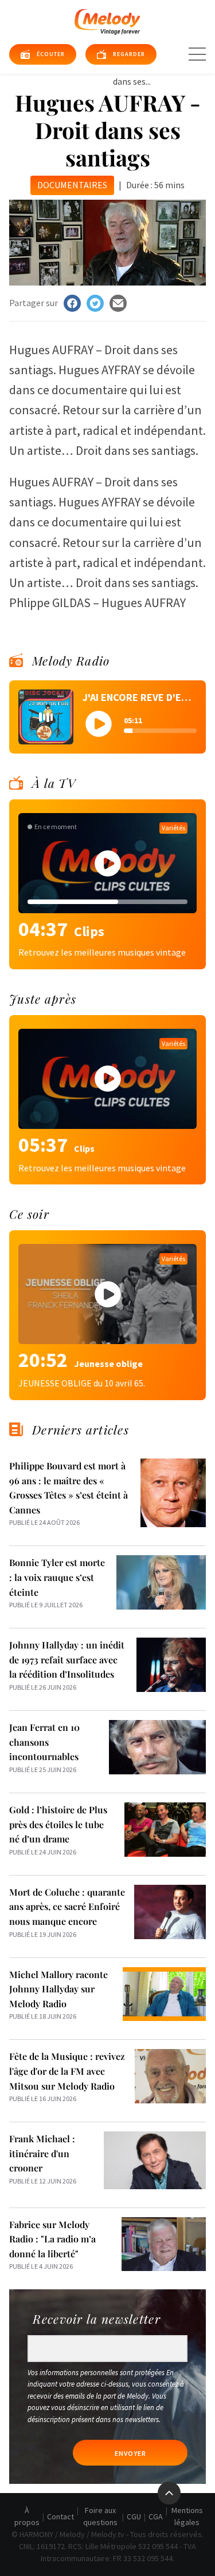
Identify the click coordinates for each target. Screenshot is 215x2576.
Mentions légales (187, 2516)
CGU (134, 2516)
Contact (60, 2516)
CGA (156, 2516)
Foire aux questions (100, 2516)
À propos (27, 2516)
